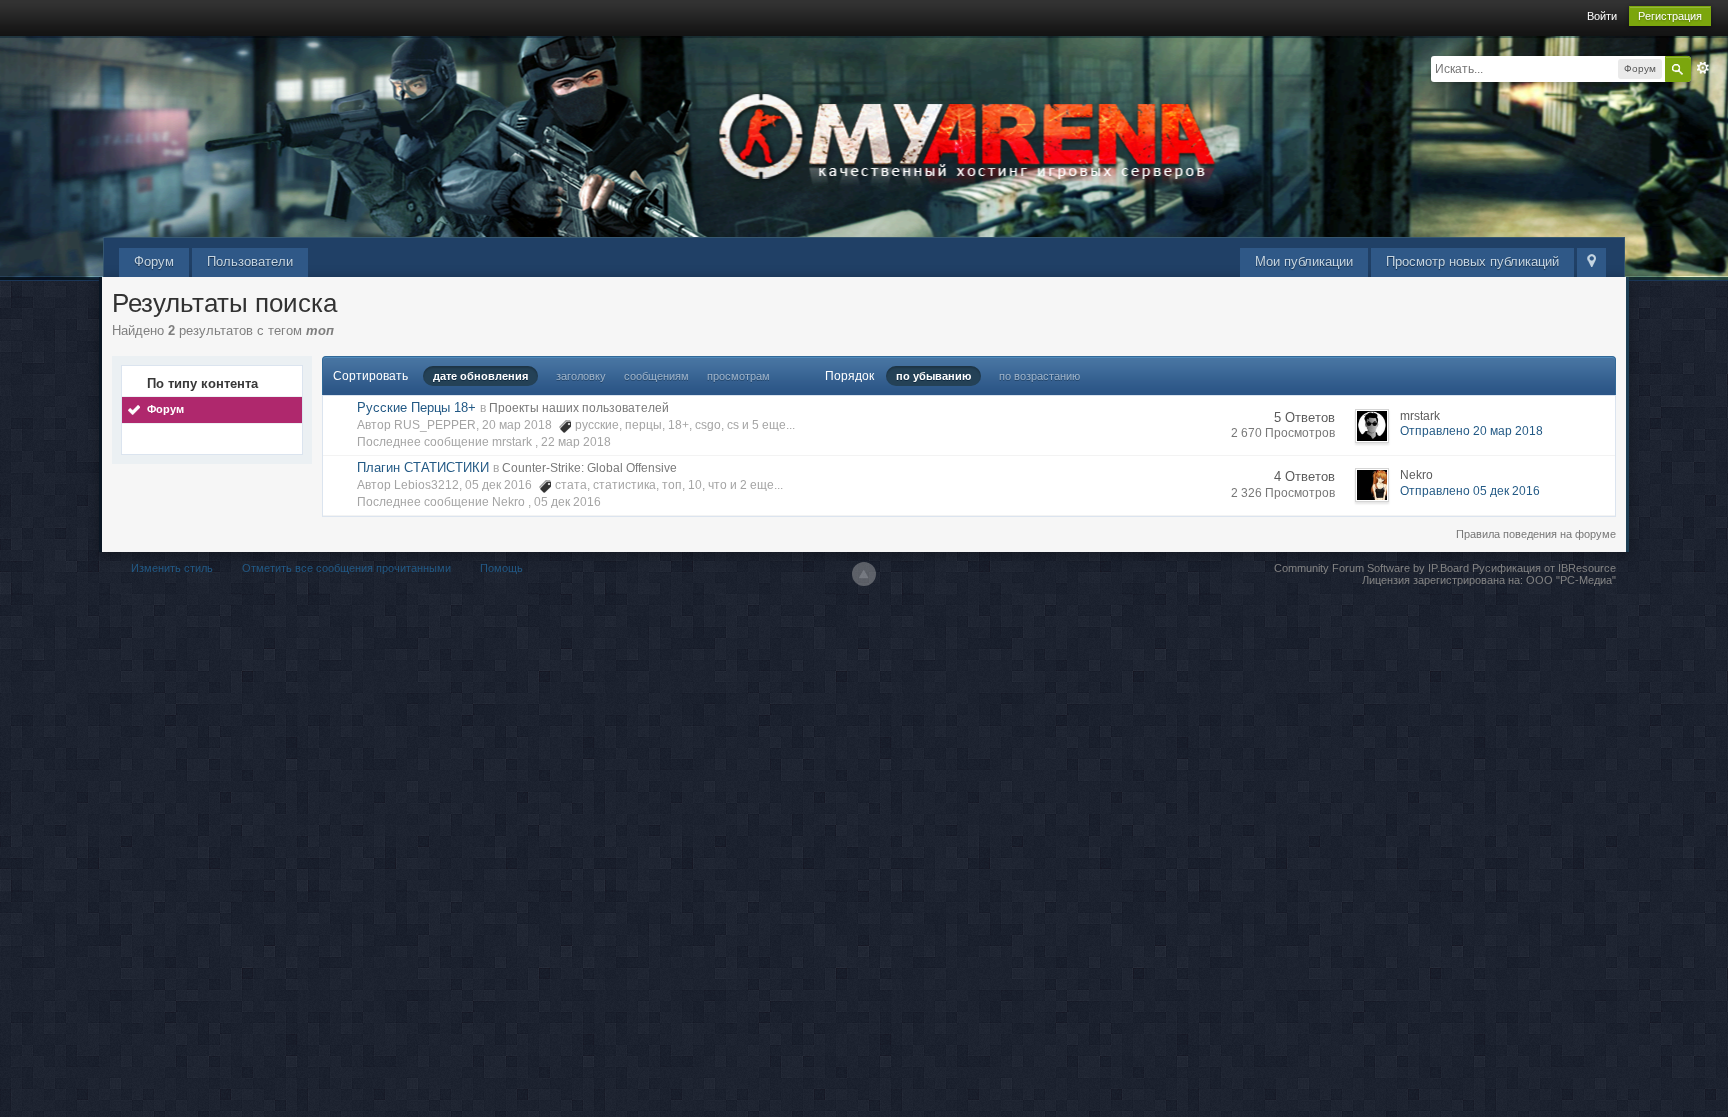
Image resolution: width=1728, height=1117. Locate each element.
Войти (1602, 16)
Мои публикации (1304, 261)
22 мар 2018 (576, 442)
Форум (154, 261)
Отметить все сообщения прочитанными (346, 568)
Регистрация (1670, 16)
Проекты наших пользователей (579, 408)
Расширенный (1703, 68)
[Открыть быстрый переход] (1591, 262)
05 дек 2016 (567, 502)
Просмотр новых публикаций (1472, 261)
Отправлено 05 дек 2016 (1470, 491)
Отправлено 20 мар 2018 (1471, 431)
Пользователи (250, 261)
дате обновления (480, 376)
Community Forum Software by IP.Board (1371, 568)
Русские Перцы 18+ (416, 407)
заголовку (581, 376)
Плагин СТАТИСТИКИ (423, 467)
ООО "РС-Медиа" (1571, 580)
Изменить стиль (172, 568)
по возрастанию (1039, 376)
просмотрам (738, 376)
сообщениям (656, 376)
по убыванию (933, 376)
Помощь (501, 568)
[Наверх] (864, 574)
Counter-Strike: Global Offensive (589, 468)
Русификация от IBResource (1542, 568)
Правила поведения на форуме (1536, 534)
